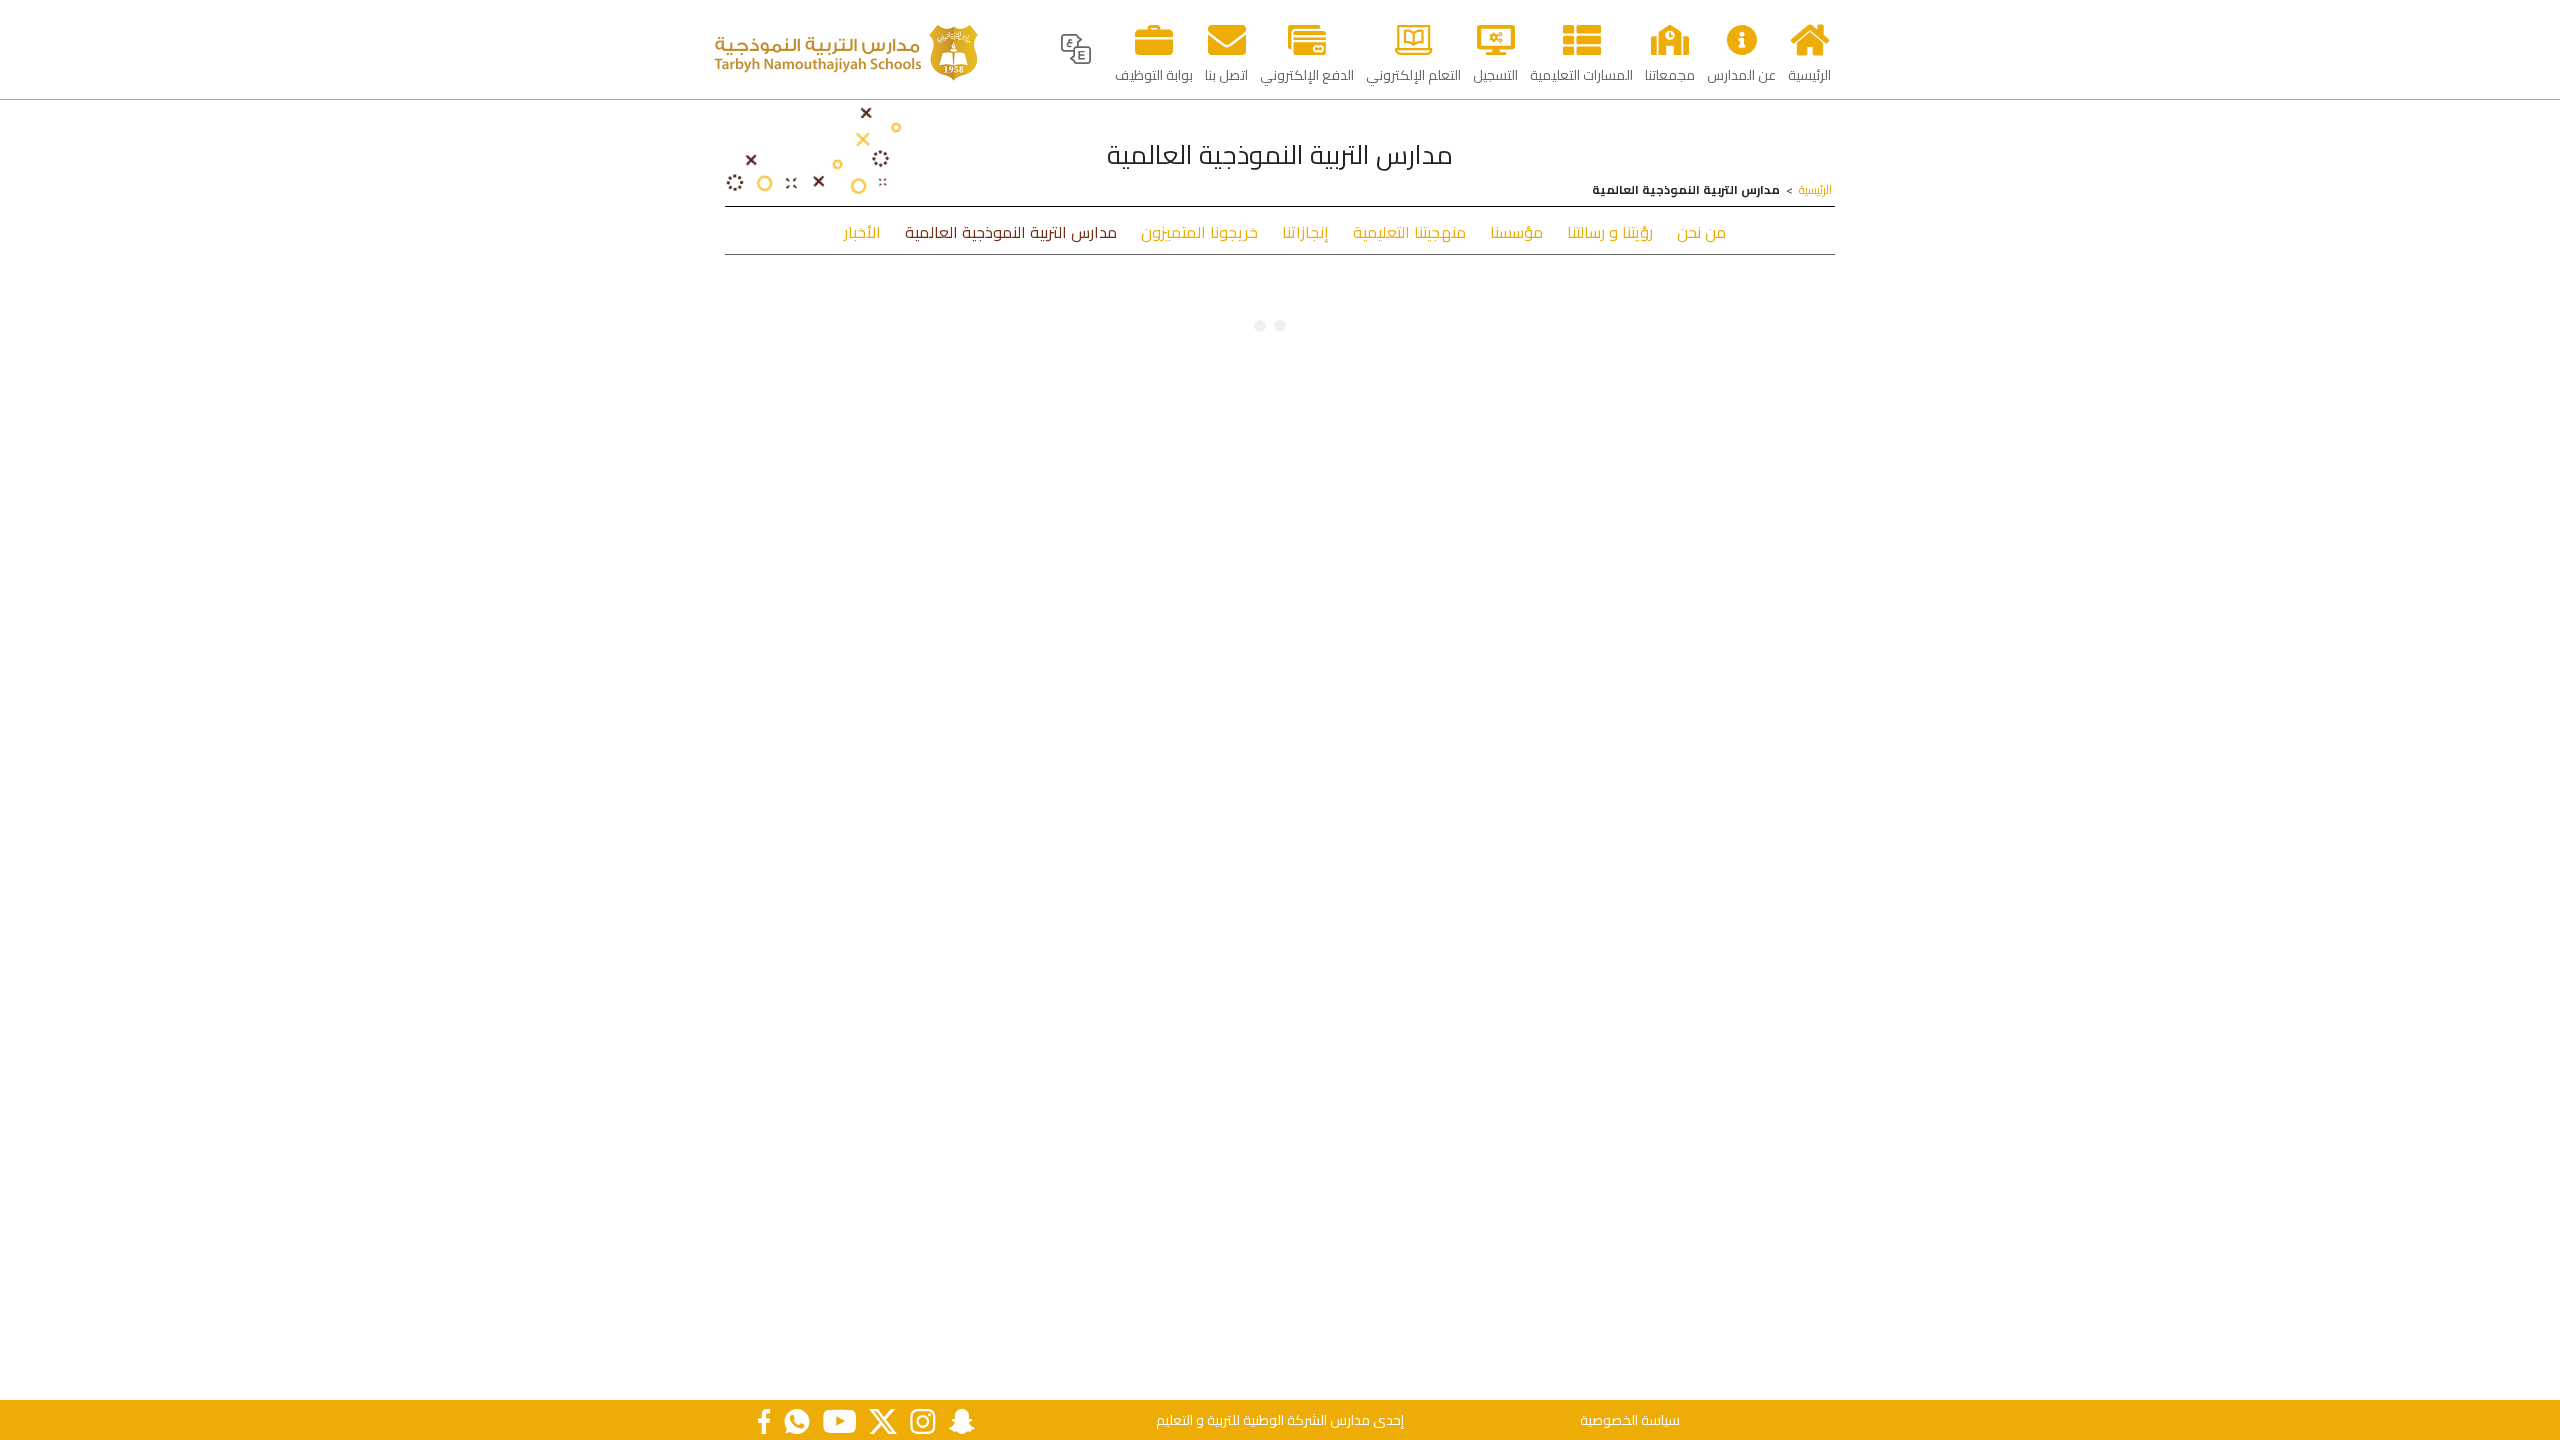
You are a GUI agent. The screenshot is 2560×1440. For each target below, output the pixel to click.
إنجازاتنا (1305, 232)
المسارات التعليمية (1581, 75)
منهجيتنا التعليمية (1409, 232)
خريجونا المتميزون (1199, 232)
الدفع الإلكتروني (1307, 75)
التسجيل (1495, 75)
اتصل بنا (1226, 75)
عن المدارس (1741, 75)
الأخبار (862, 232)
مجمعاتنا (1670, 75)
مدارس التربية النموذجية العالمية (1011, 232)
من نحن (1701, 232)
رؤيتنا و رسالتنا (1610, 232)
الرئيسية (1809, 75)
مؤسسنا (1516, 232)
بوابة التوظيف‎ (1154, 75)
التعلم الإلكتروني (1413, 75)
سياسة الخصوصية (1630, 1420)
